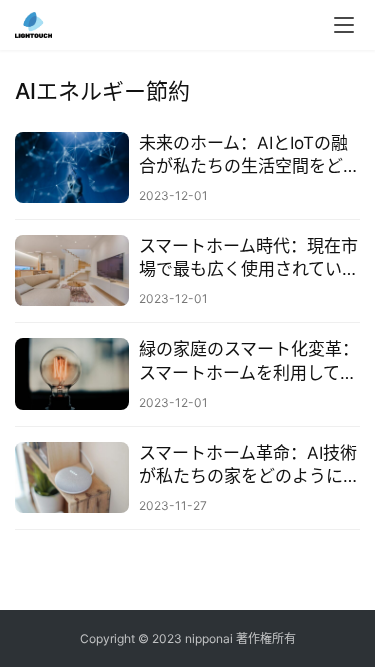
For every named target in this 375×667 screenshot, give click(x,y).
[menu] (344, 25)
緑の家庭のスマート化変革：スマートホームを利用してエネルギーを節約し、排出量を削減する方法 (249, 361)
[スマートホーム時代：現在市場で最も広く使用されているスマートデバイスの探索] (72, 270)
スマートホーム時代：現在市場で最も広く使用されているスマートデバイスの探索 (249, 258)
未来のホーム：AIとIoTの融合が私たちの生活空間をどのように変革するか (249, 155)
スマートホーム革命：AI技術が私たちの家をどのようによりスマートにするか (249, 465)
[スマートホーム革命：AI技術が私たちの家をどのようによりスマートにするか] (72, 477)
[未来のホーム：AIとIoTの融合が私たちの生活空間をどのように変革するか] (72, 167)
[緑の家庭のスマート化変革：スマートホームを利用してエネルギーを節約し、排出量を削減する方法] (72, 373)
